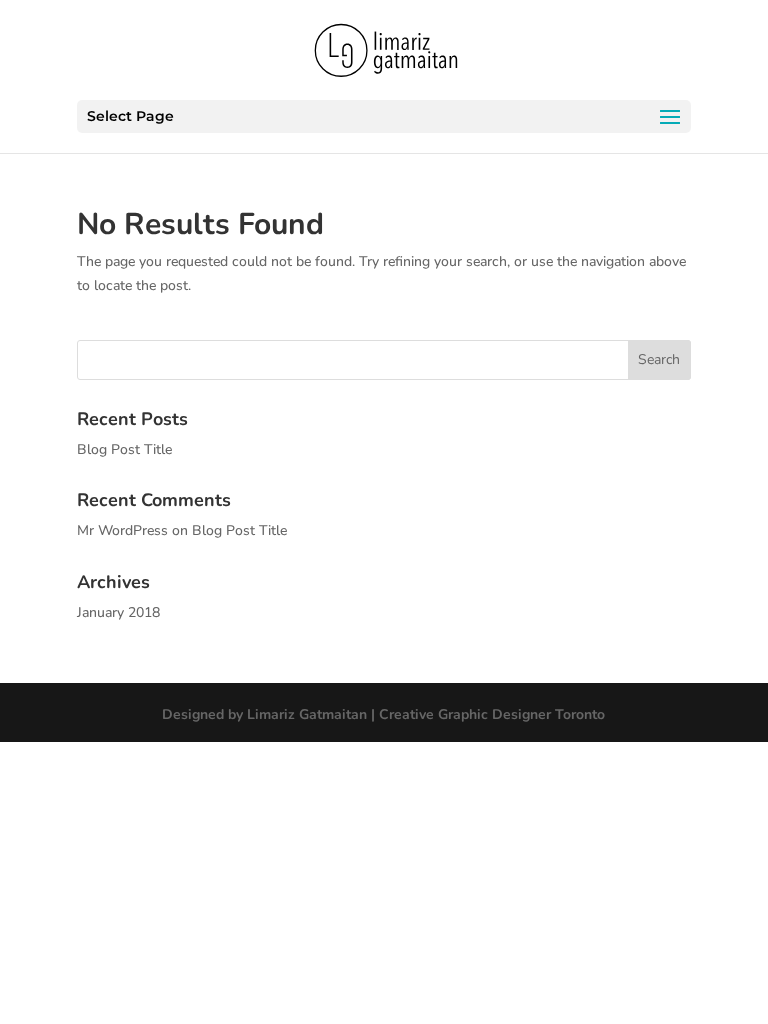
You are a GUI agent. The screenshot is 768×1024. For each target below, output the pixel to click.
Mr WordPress (122, 530)
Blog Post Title (124, 449)
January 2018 (118, 612)
